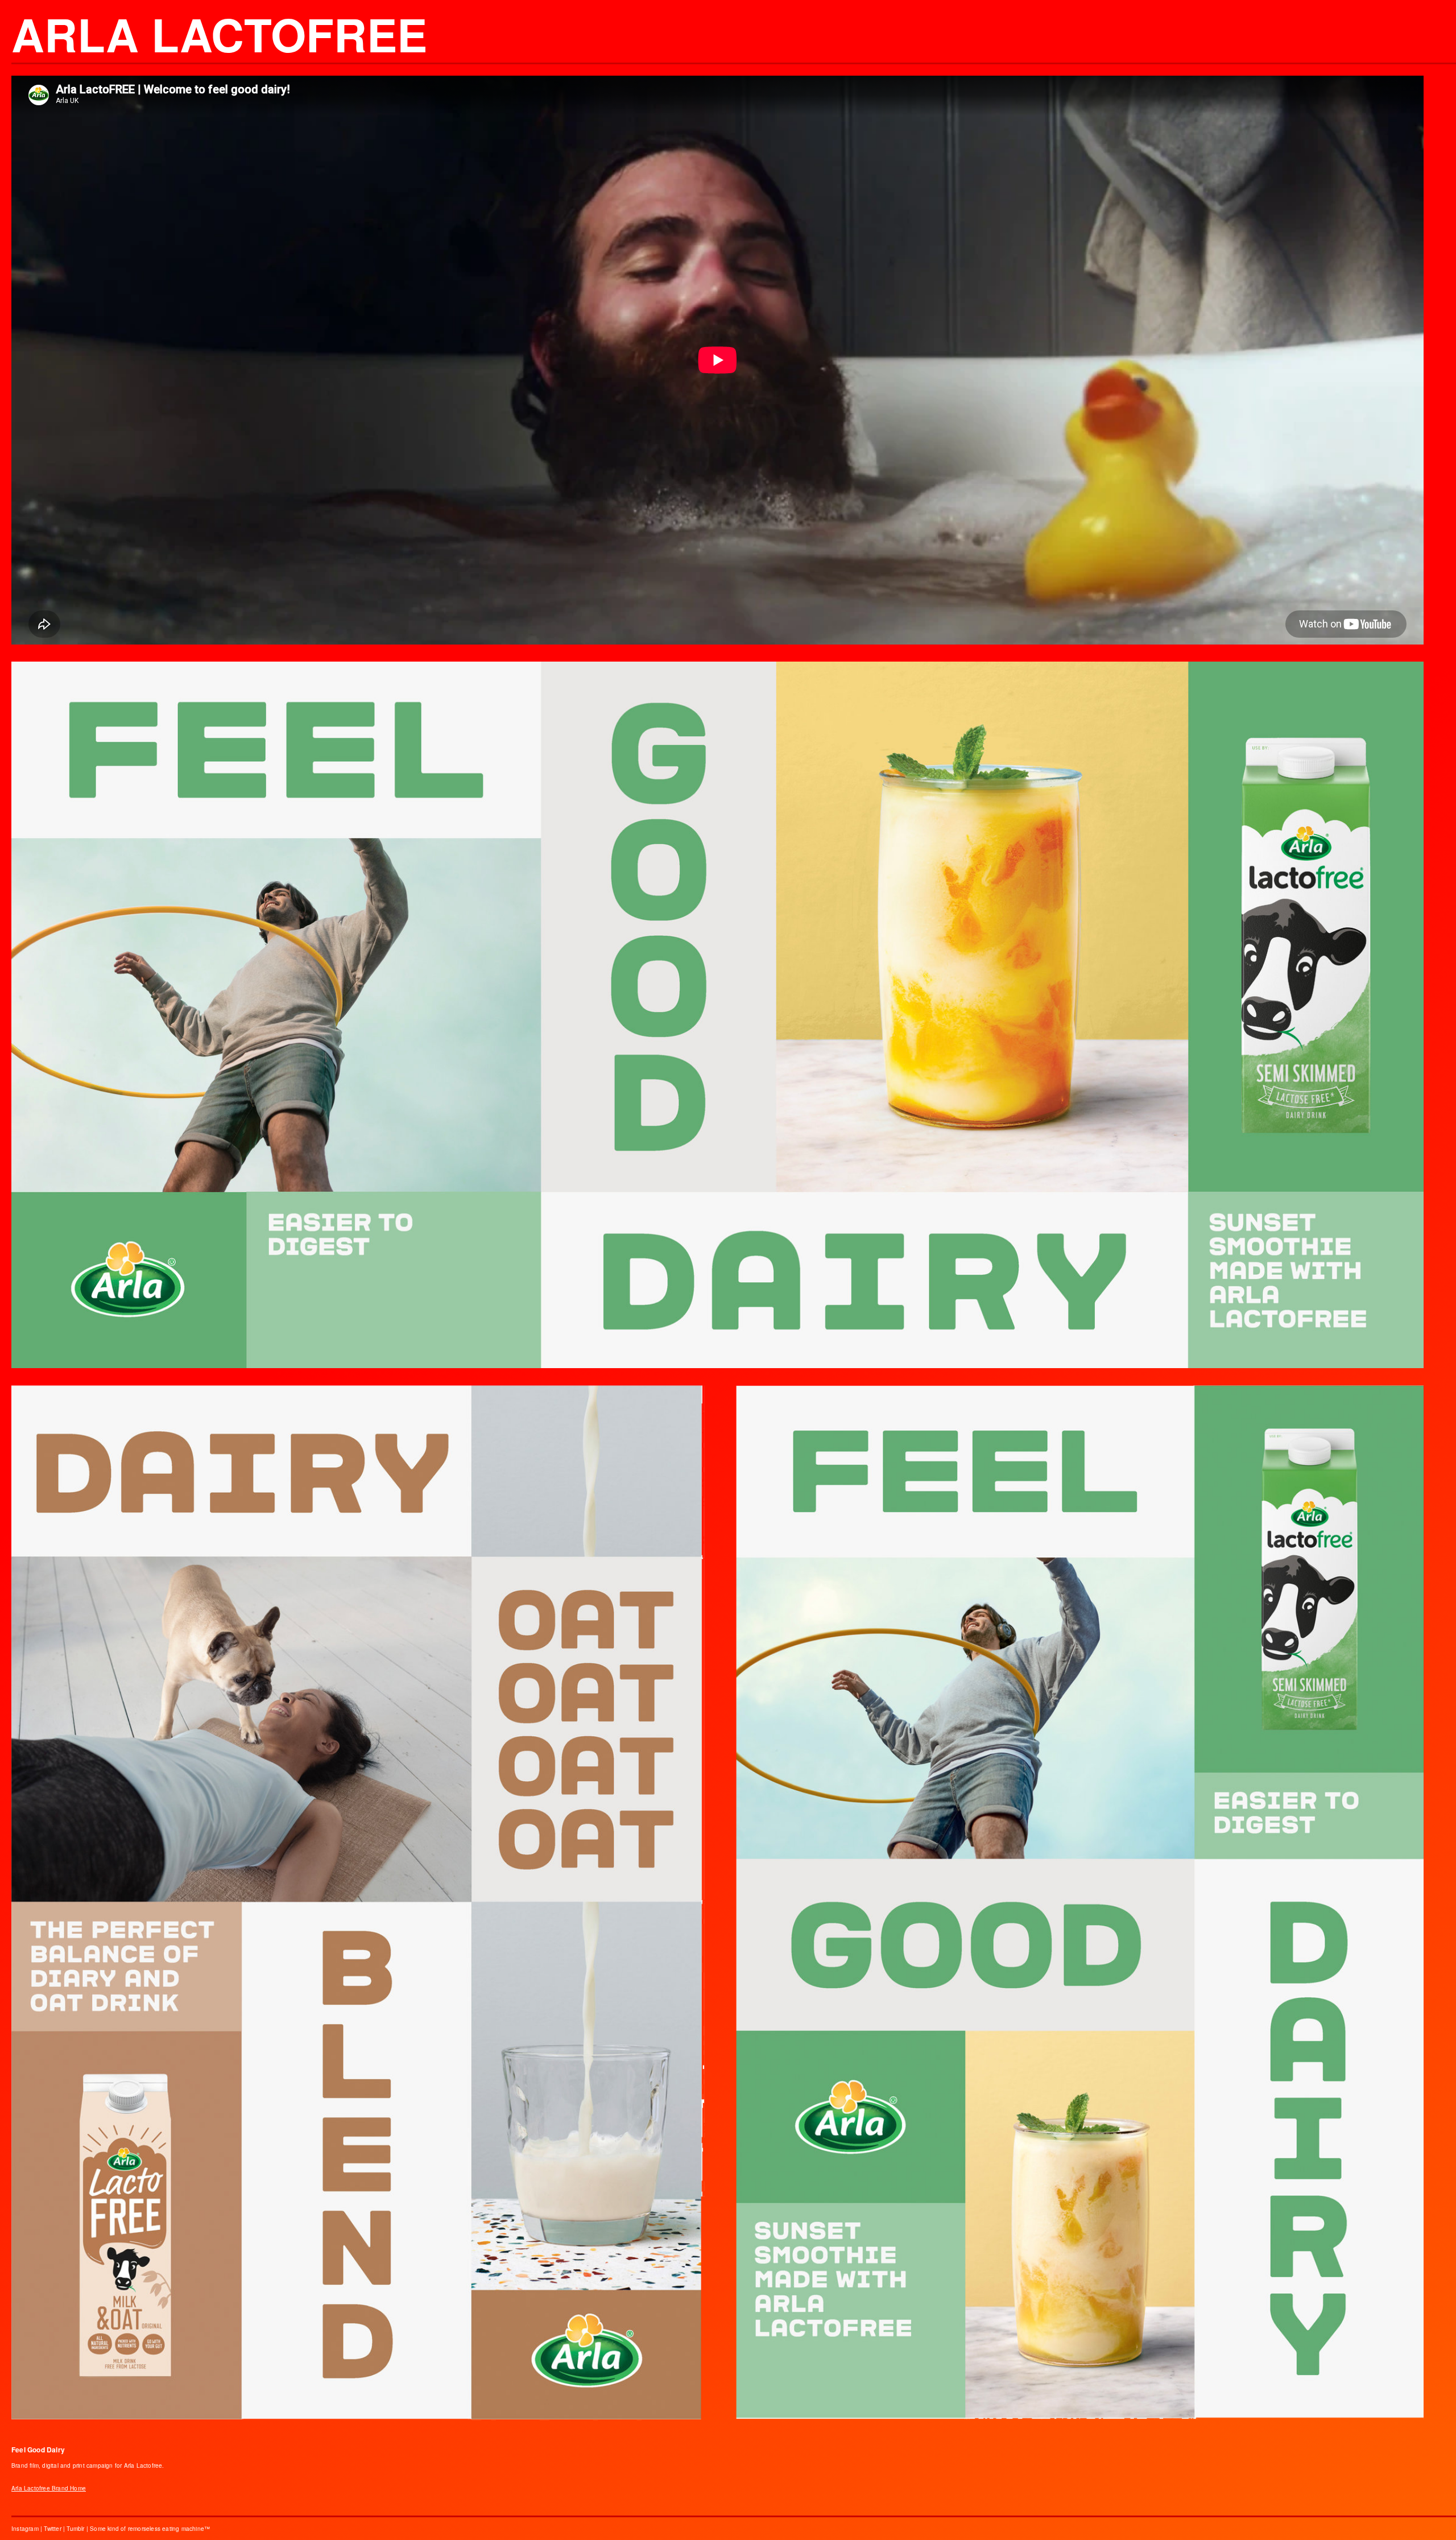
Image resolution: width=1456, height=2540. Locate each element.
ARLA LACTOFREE (219, 34)
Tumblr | (78, 2529)
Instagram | (28, 2529)
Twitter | (55, 2529)
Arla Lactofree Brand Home (49, 2488)
